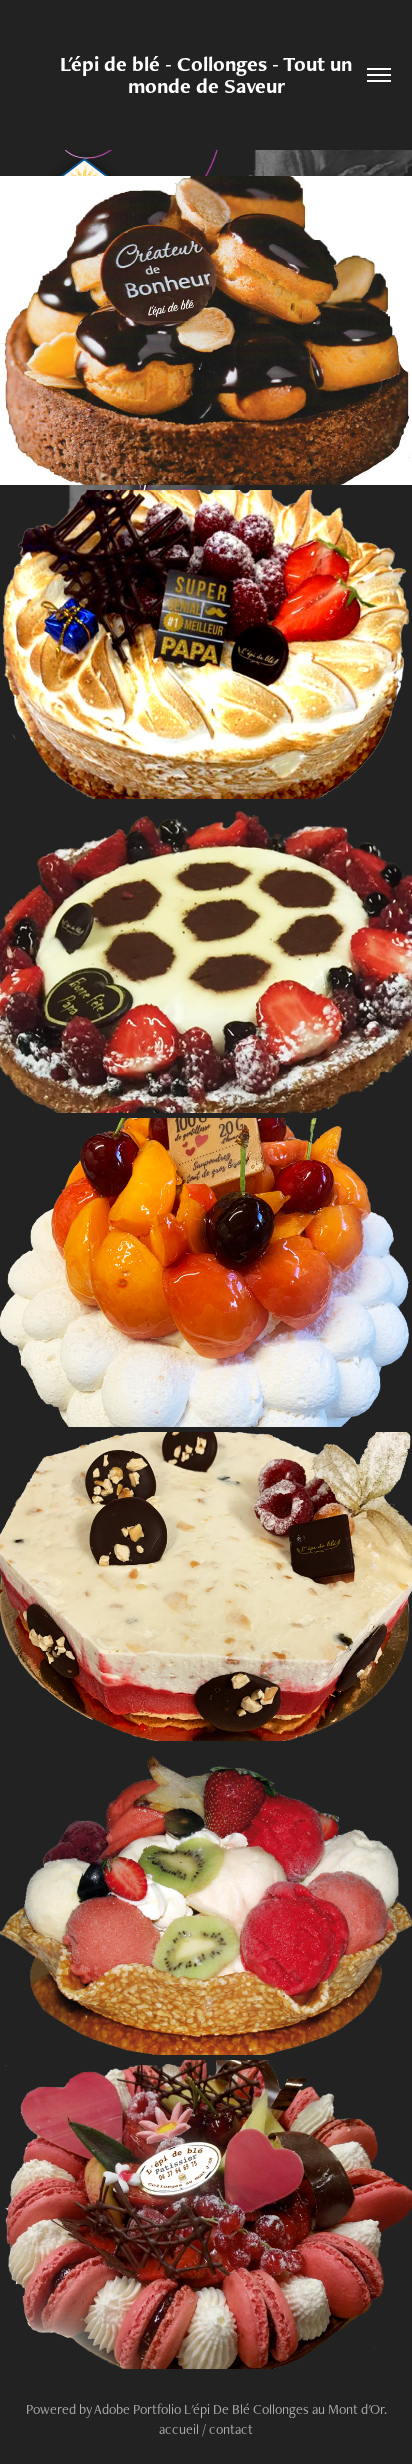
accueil (179, 2429)
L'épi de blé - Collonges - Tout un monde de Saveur (208, 74)
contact (231, 2429)
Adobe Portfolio (137, 2409)
